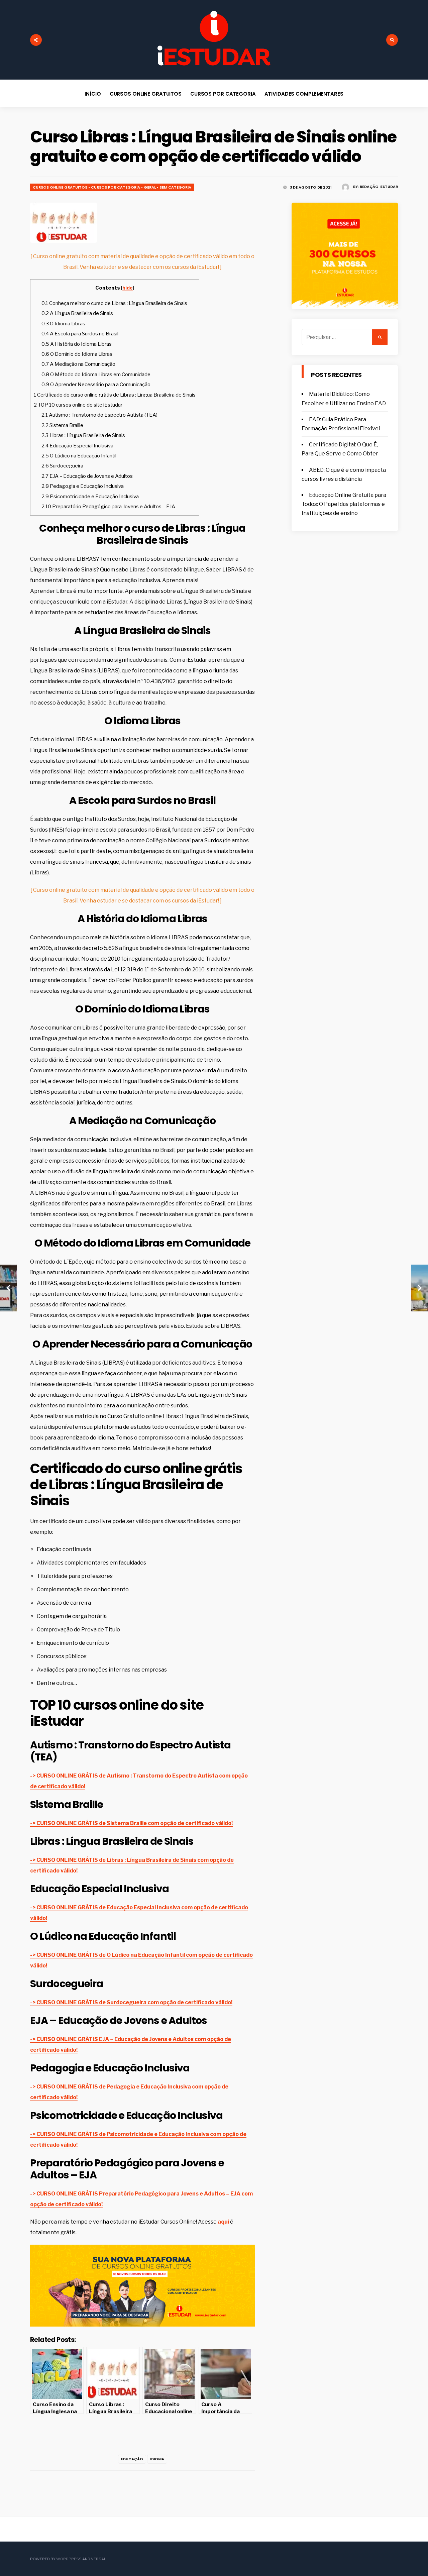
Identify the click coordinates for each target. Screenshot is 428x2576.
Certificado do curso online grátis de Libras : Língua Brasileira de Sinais (115, 395)
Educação (132, 2459)
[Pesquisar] (380, 337)
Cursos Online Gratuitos (146, 94)
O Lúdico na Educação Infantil (79, 456)
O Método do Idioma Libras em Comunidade (96, 374)
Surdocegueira (62, 466)
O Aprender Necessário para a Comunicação (96, 384)
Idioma (157, 2459)
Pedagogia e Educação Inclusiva (83, 486)
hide (128, 288)
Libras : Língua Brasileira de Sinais (83, 435)
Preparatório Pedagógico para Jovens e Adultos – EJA (108, 506)
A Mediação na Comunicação (78, 364)
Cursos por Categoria (223, 94)
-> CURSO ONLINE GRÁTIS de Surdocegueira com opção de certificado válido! (131, 2002)
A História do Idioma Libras (77, 344)
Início (93, 94)
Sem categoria (175, 187)
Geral (150, 187)
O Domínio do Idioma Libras (77, 354)
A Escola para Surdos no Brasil (80, 334)
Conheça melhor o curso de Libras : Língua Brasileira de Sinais (114, 303)
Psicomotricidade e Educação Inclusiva (90, 496)
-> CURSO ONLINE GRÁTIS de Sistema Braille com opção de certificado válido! (131, 1823)
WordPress (69, 2559)
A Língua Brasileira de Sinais (77, 313)
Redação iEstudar (379, 187)
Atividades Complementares (304, 94)
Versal (98, 2559)
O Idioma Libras (63, 324)
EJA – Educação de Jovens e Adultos (87, 476)
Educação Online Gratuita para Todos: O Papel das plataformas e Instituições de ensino (344, 504)
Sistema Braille (62, 425)
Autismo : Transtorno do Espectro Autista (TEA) (99, 415)
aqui (223, 2222)
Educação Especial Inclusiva (77, 446)
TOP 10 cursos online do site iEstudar (78, 405)
